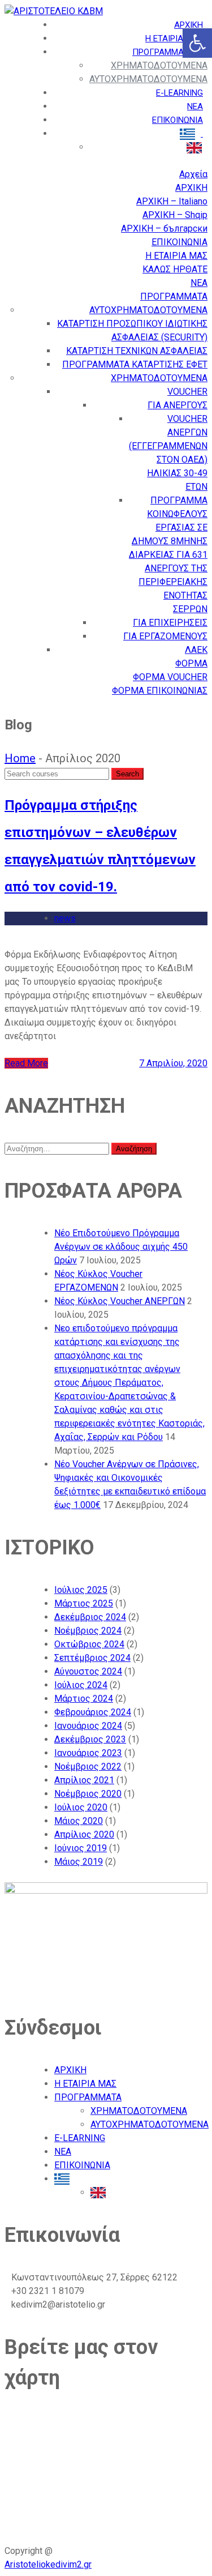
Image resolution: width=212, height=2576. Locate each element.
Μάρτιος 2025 (84, 1603)
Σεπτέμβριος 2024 (92, 1658)
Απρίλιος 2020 (84, 1834)
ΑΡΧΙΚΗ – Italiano (172, 201)
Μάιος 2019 (79, 1862)
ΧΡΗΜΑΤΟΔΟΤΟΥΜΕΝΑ (159, 65)
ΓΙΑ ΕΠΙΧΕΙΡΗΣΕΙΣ (170, 623)
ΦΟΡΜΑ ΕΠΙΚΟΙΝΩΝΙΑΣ (160, 691)
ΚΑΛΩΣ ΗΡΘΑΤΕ (175, 269)
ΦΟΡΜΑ (191, 663)
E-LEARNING (179, 93)
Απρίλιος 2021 (84, 1780)
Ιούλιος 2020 (81, 1807)
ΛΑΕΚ (196, 650)
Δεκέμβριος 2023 (90, 1739)
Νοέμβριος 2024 (88, 1631)
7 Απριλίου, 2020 (173, 1063)
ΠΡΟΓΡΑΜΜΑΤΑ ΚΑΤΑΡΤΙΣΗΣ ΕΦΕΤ (135, 364)
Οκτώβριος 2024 (89, 1644)
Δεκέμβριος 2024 (90, 1617)
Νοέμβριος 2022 (88, 1767)
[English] (101, 2192)
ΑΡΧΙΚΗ (189, 25)
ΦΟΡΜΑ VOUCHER (170, 677)
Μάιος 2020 (79, 1821)
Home (20, 758)
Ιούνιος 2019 (81, 1848)
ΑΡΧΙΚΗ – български (164, 228)
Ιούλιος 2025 (81, 1590)
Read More (26, 1063)
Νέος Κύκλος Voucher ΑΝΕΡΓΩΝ (120, 1301)
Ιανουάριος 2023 (88, 1753)
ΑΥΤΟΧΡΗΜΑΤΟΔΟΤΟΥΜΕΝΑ (148, 79)
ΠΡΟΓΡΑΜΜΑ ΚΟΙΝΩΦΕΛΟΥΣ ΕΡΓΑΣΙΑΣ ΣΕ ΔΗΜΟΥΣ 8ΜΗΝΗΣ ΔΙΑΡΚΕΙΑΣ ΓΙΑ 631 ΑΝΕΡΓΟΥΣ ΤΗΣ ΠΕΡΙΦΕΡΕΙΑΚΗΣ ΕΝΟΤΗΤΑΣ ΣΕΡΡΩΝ (168, 555)
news (65, 918)
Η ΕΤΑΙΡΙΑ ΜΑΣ (174, 39)
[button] (197, 43)
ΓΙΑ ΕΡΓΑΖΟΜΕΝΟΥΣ (165, 636)
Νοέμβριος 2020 (88, 1794)
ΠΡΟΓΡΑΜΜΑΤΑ (164, 52)
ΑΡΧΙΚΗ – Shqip (175, 215)
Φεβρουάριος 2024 (93, 1712)
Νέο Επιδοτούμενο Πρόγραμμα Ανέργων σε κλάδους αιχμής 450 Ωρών (121, 1247)
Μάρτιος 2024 (84, 1699)
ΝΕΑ (195, 106)
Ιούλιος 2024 (81, 1685)
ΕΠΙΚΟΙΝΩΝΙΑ (178, 120)
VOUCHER (187, 392)
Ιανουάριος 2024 (88, 1726)
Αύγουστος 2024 (88, 1671)
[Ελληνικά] (65, 2179)
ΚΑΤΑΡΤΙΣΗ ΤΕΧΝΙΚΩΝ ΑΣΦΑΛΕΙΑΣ (137, 351)
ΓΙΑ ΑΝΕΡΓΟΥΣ (178, 405)
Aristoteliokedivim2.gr (48, 2564)
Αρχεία (193, 174)
